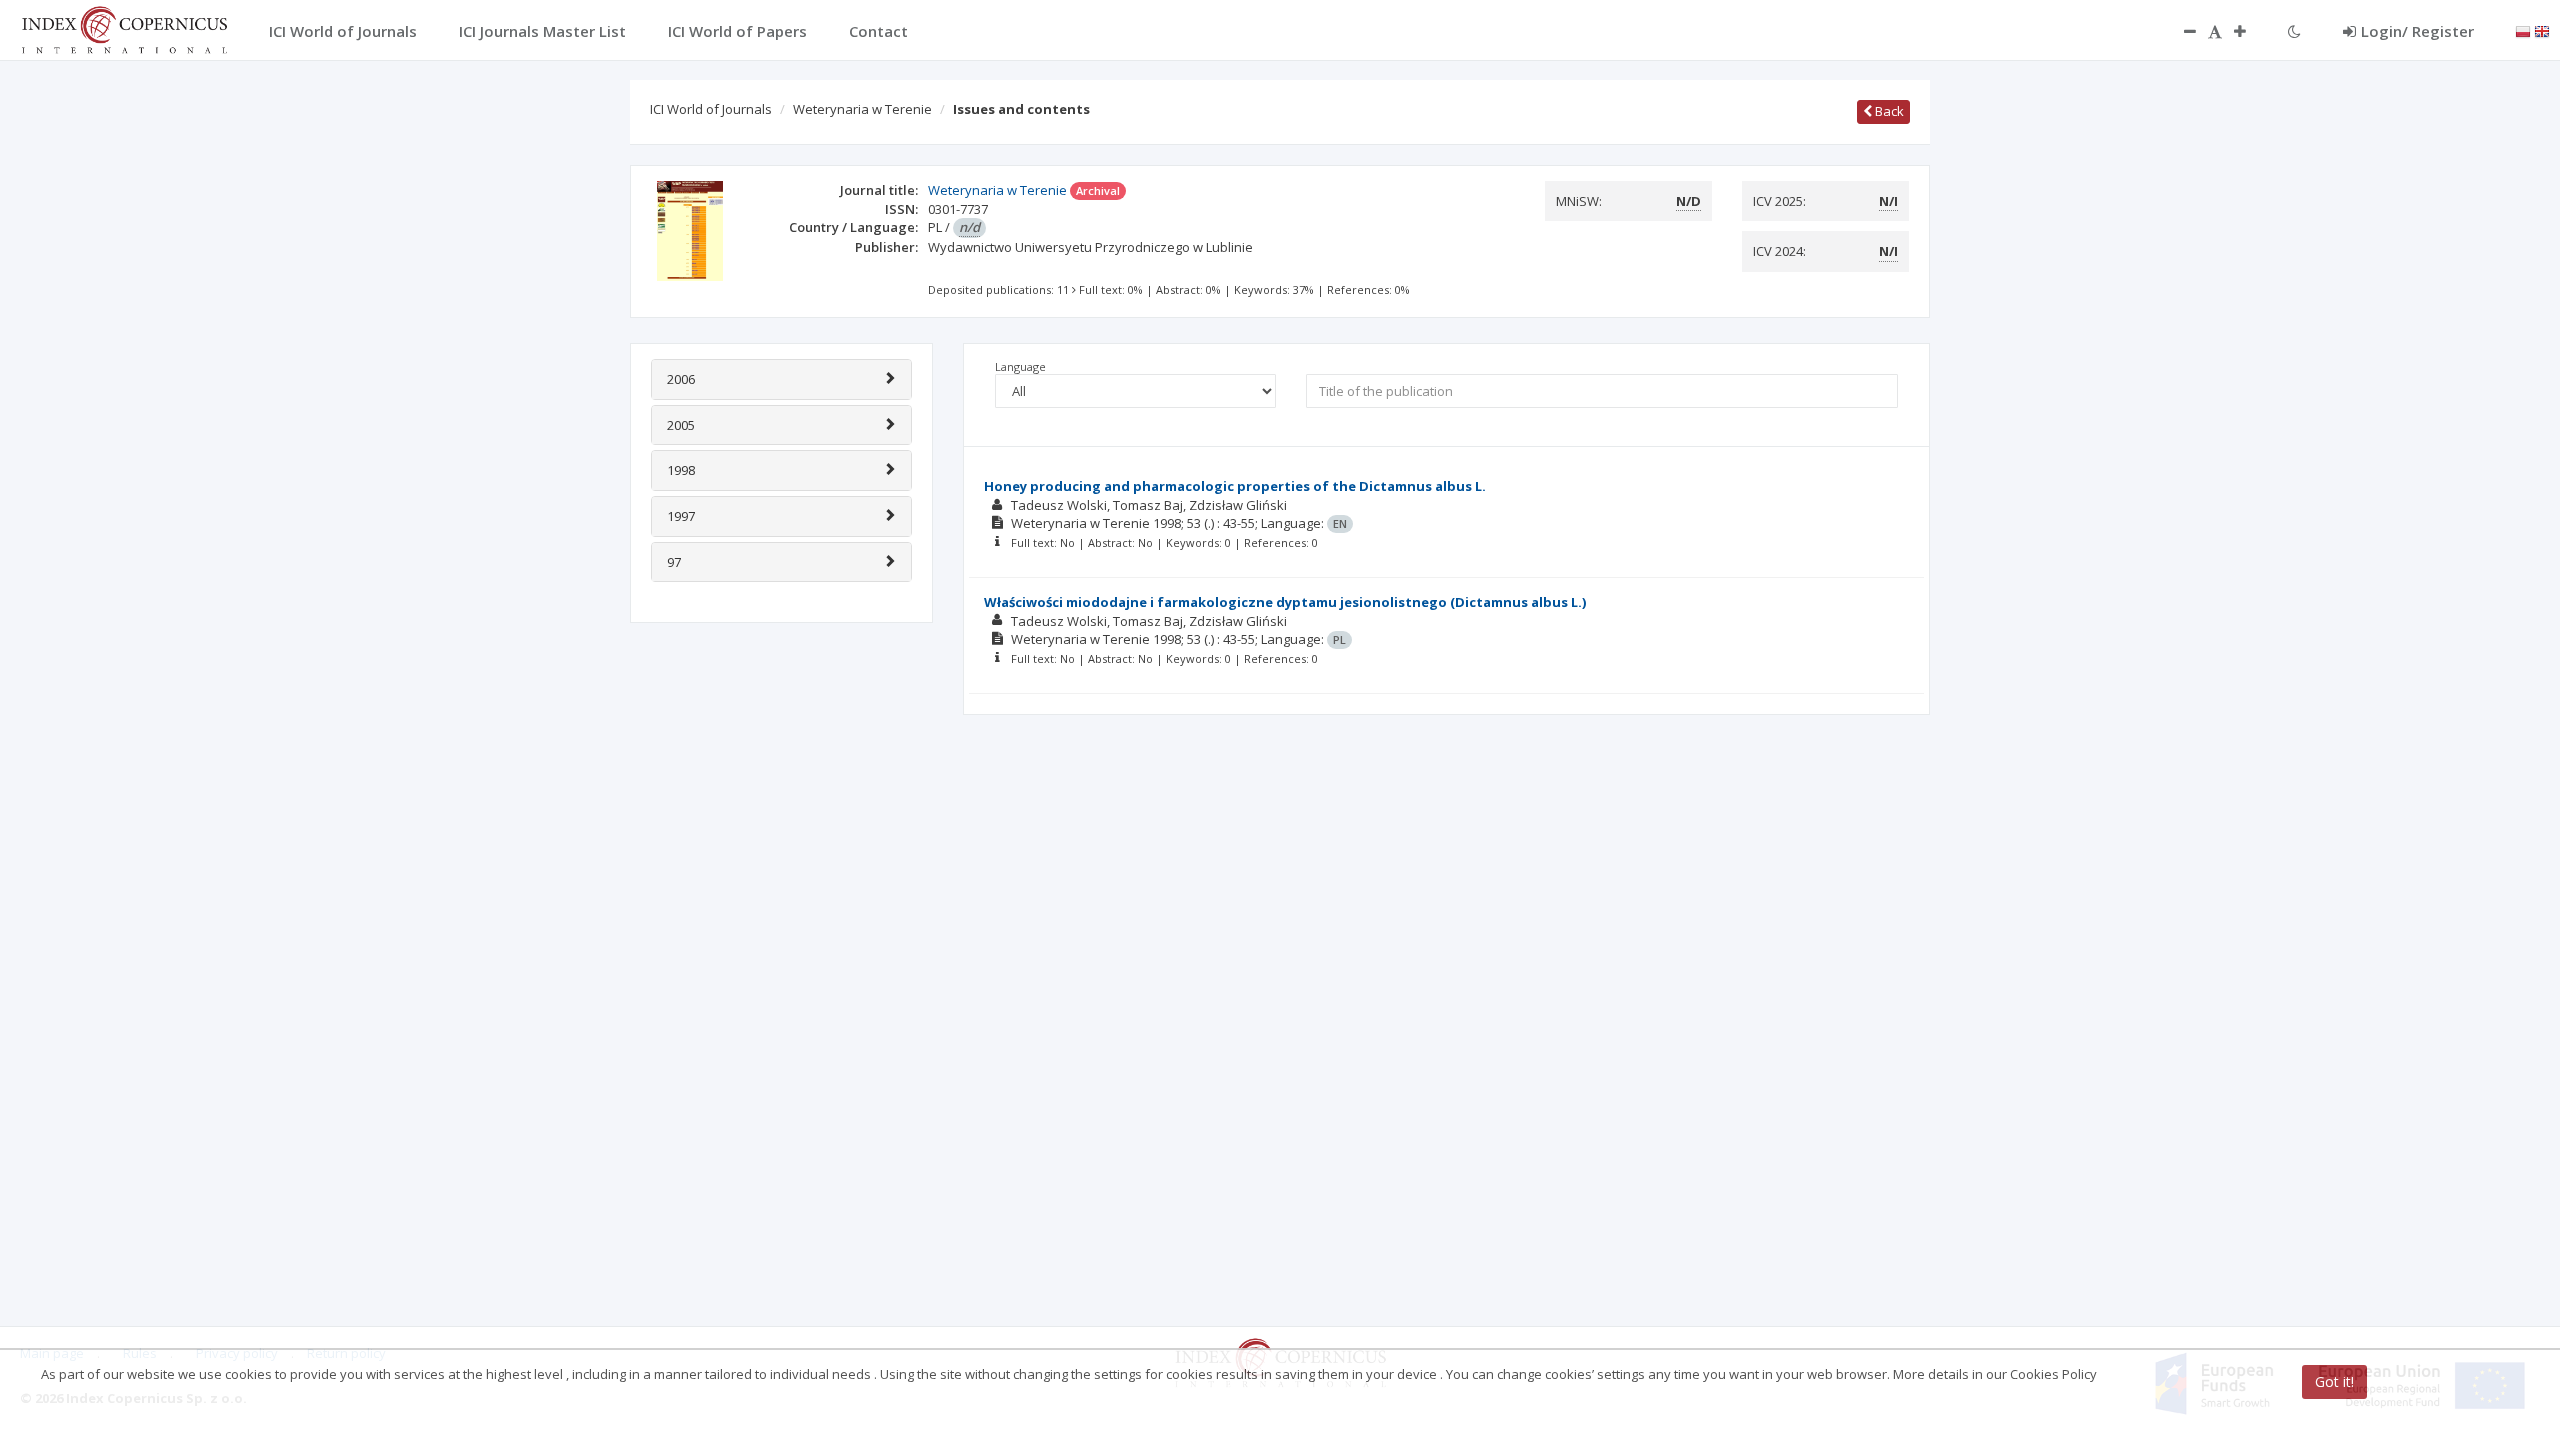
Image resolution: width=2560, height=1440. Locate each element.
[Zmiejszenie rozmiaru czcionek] (2180, 31)
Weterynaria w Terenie (862, 109)
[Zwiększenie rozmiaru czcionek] (2250, 31)
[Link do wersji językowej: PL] (2523, 30)
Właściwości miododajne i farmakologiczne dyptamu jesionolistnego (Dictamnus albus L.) (1285, 602)
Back (1888, 111)
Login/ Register (2417, 31)
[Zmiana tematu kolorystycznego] (2294, 31)
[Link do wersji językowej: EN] (2542, 30)
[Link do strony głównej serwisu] (124, 28)
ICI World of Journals (711, 109)
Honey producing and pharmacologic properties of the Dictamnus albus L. (1235, 486)
